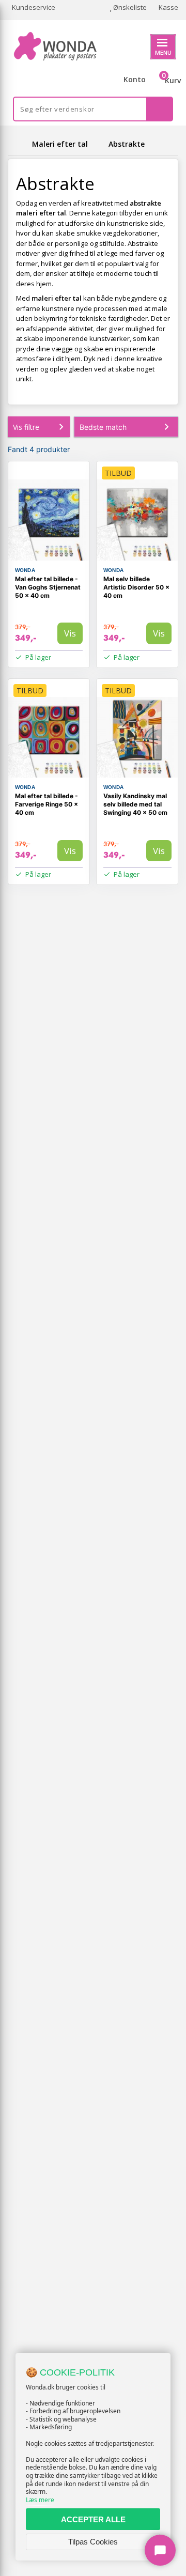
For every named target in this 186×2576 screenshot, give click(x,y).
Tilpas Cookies (93, 2542)
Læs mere (40, 2500)
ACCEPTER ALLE (93, 2519)
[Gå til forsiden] (18, 144)
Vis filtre (26, 427)
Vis (70, 633)
